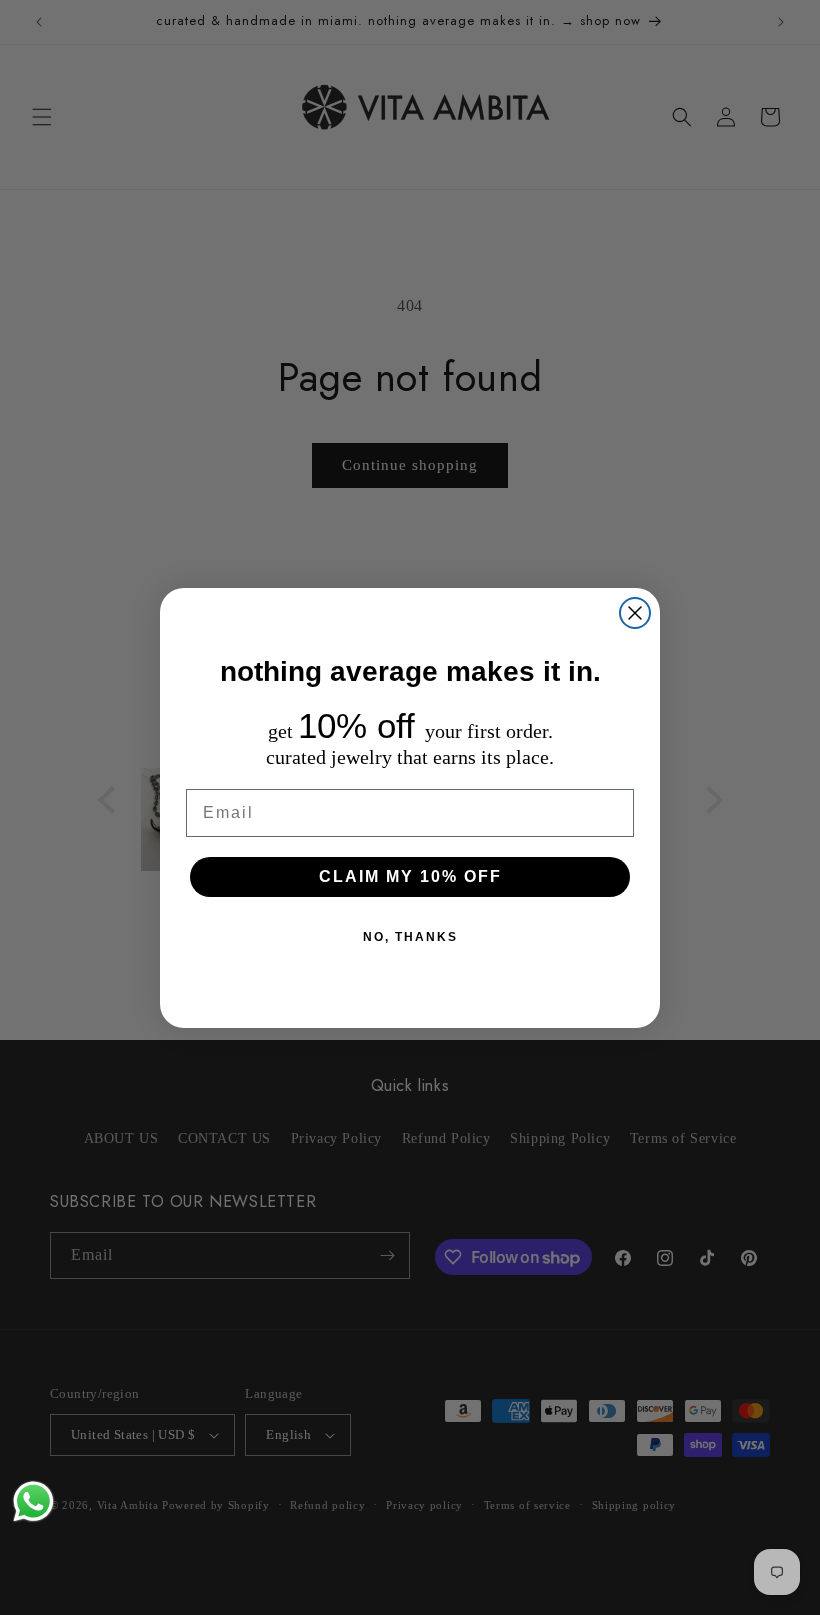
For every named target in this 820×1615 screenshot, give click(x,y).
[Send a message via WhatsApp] (33, 1501)
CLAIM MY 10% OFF (410, 876)
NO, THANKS (410, 937)
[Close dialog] (635, 613)
